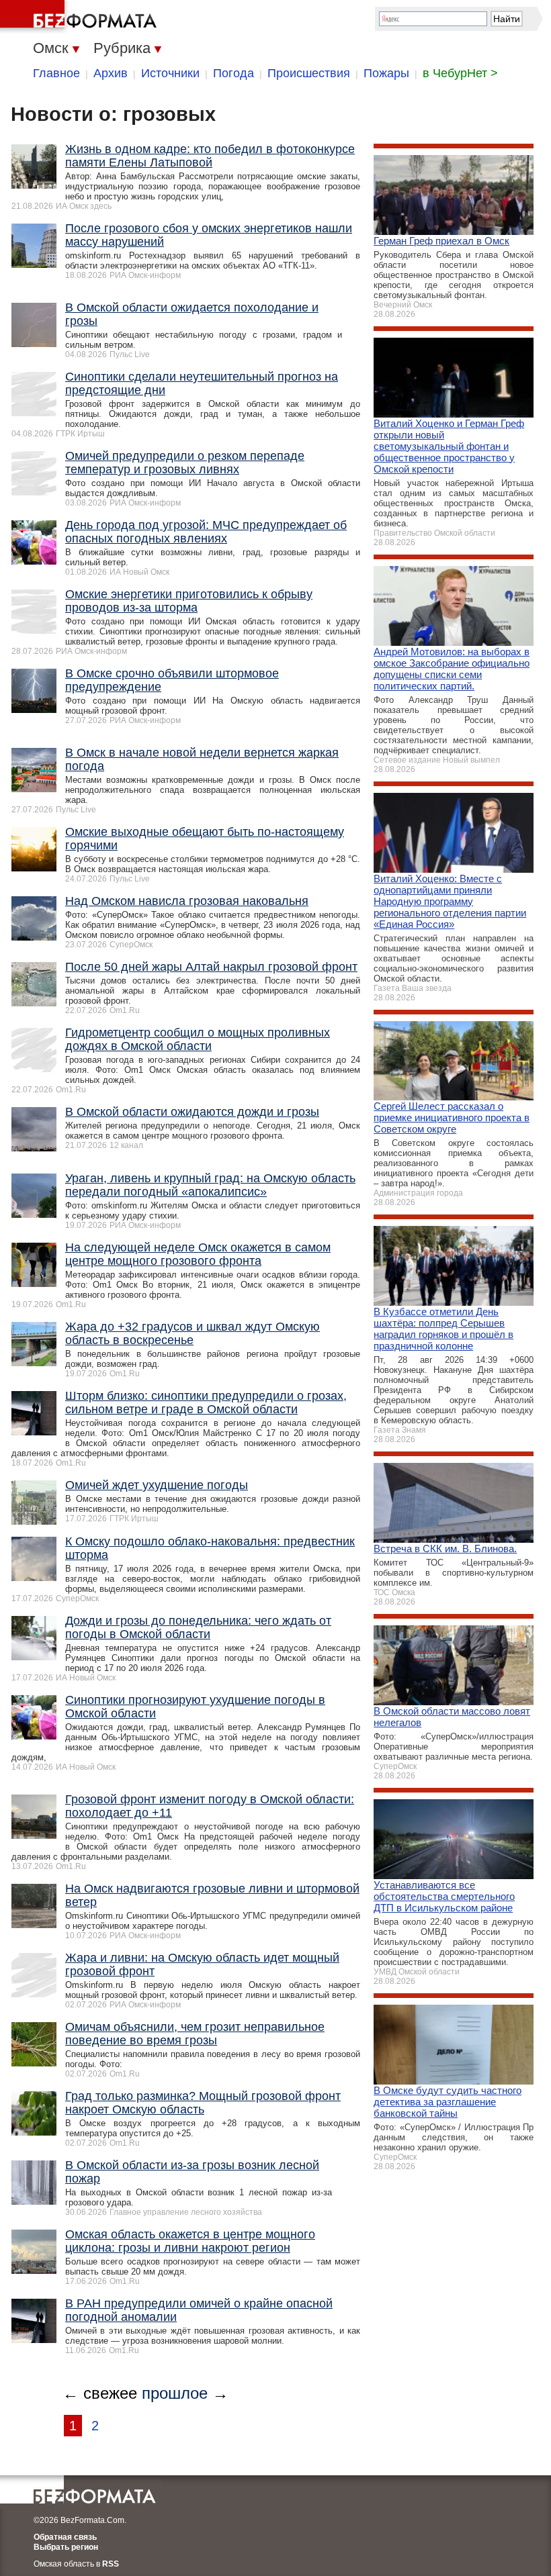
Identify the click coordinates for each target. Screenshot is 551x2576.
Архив (111, 73)
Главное (56, 73)
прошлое (175, 2393)
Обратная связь (65, 2537)
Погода (234, 73)
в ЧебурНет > (460, 73)
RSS (111, 2564)
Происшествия (309, 73)
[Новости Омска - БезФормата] (81, 17)
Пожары (386, 73)
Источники (170, 73)
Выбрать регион (66, 2547)
